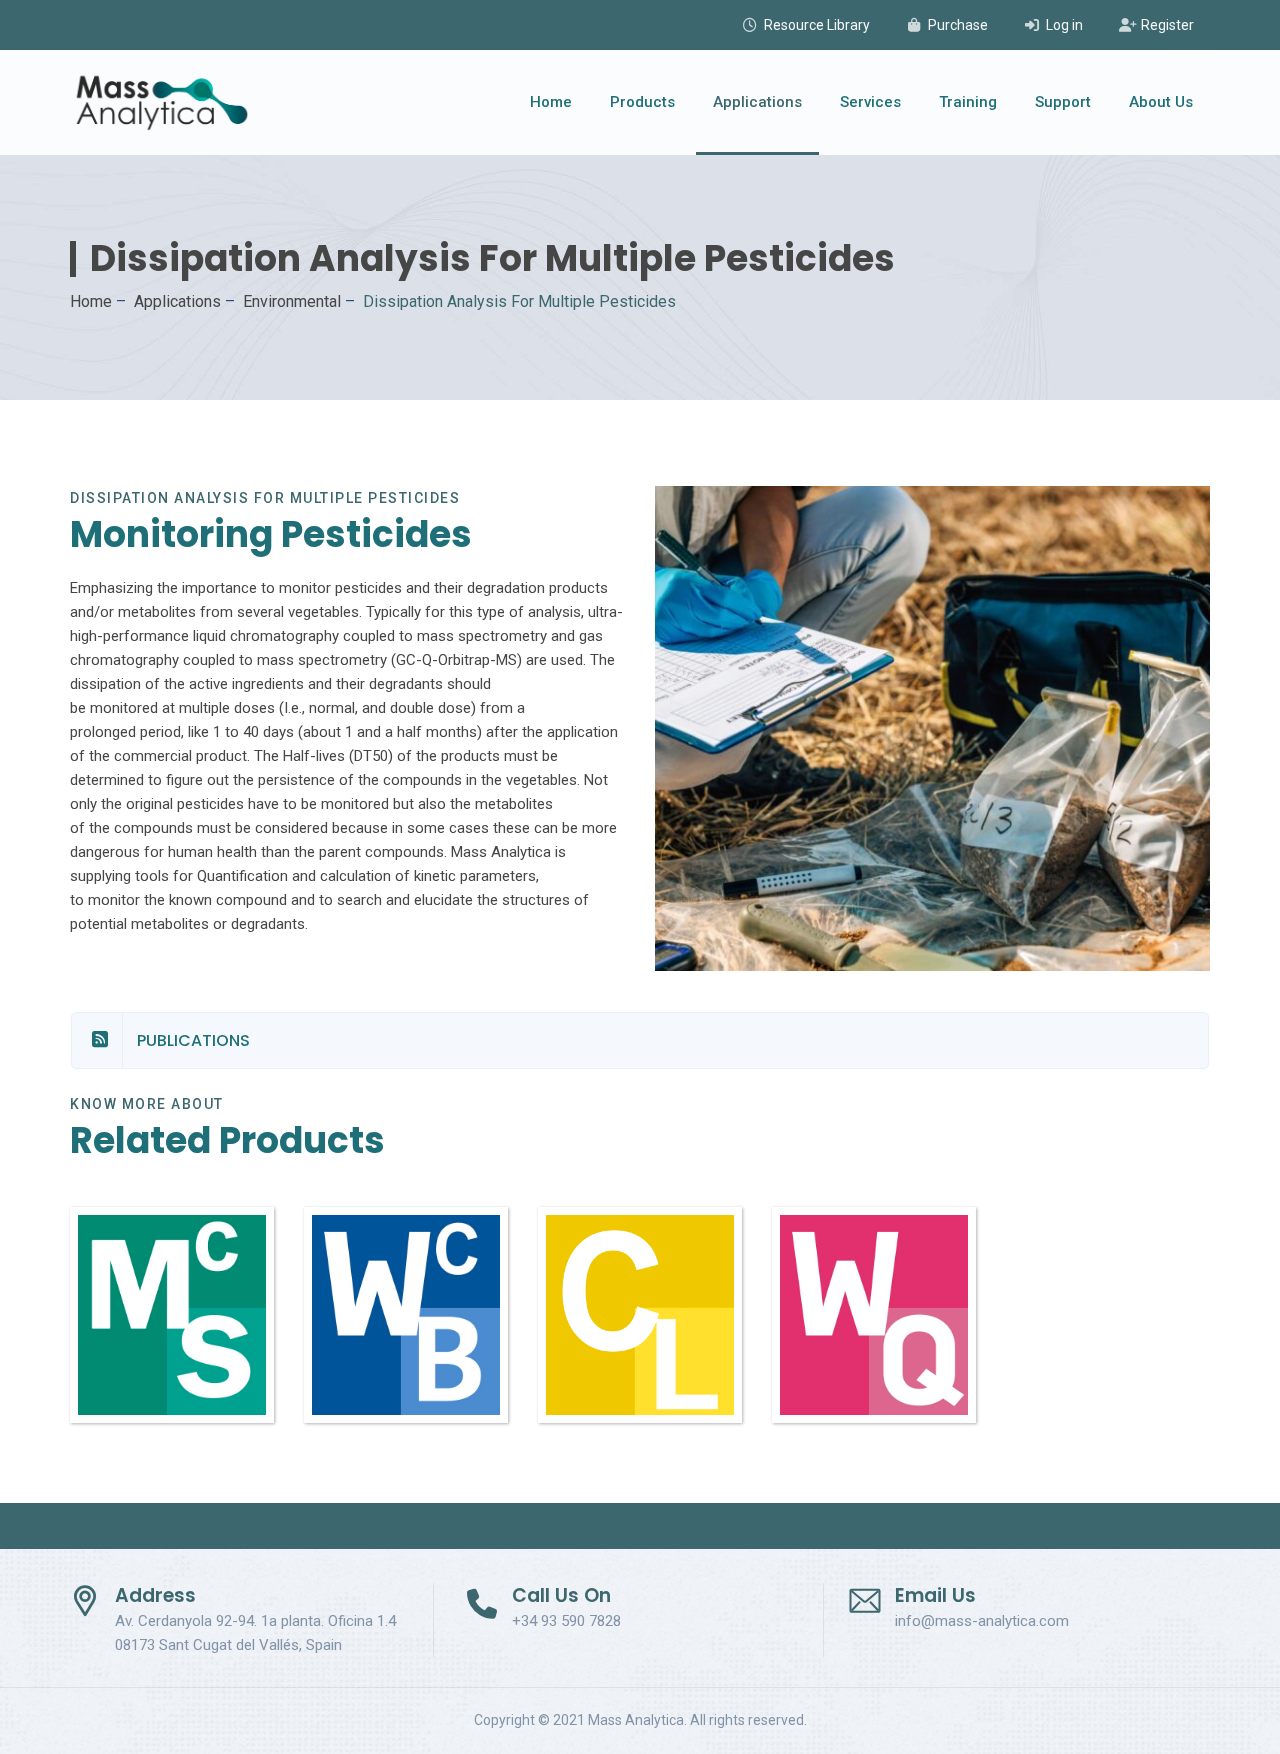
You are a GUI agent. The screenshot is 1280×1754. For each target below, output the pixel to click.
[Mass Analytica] (162, 102)
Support (1063, 102)
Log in (1064, 25)
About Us (1161, 102)
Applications (757, 102)
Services (870, 102)
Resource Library (817, 25)
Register (1167, 25)
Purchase (958, 25)
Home (551, 102)
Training (968, 102)
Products (642, 102)
